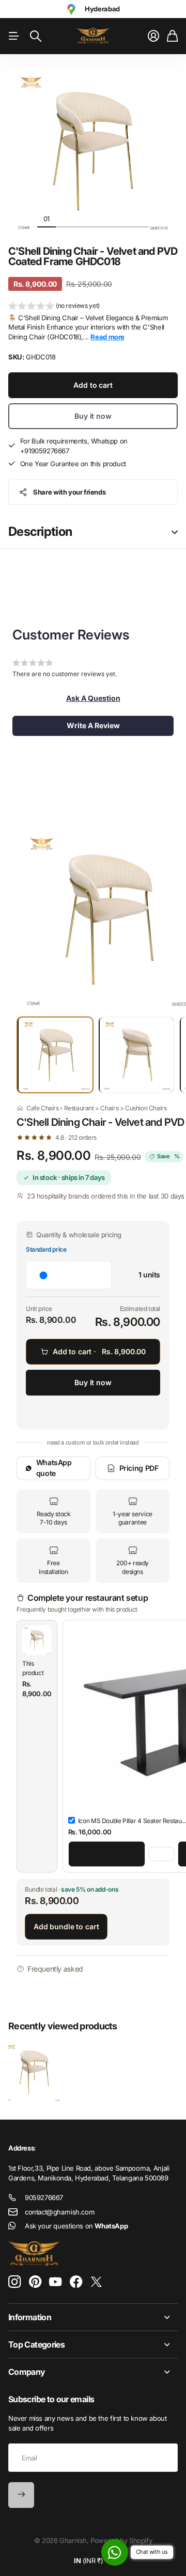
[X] (96, 2282)
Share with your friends (69, 492)
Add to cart (93, 385)
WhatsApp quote (54, 1467)
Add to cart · (99, 1351)
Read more (107, 337)
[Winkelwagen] (172, 36)
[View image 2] (136, 1055)
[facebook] (76, 2282)
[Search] (36, 36)
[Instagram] (14, 2282)
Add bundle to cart (66, 1926)
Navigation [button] (14, 36)
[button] (54, 307)
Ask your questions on (76, 2226)
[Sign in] (153, 36)
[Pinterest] (35, 2282)
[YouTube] (55, 2282)
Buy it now (93, 416)
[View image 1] (55, 1055)
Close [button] (93, 2317)
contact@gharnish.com (59, 2212)
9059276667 (44, 2197)
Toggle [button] (175, 532)
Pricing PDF (139, 1468)
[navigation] (65, 218)
